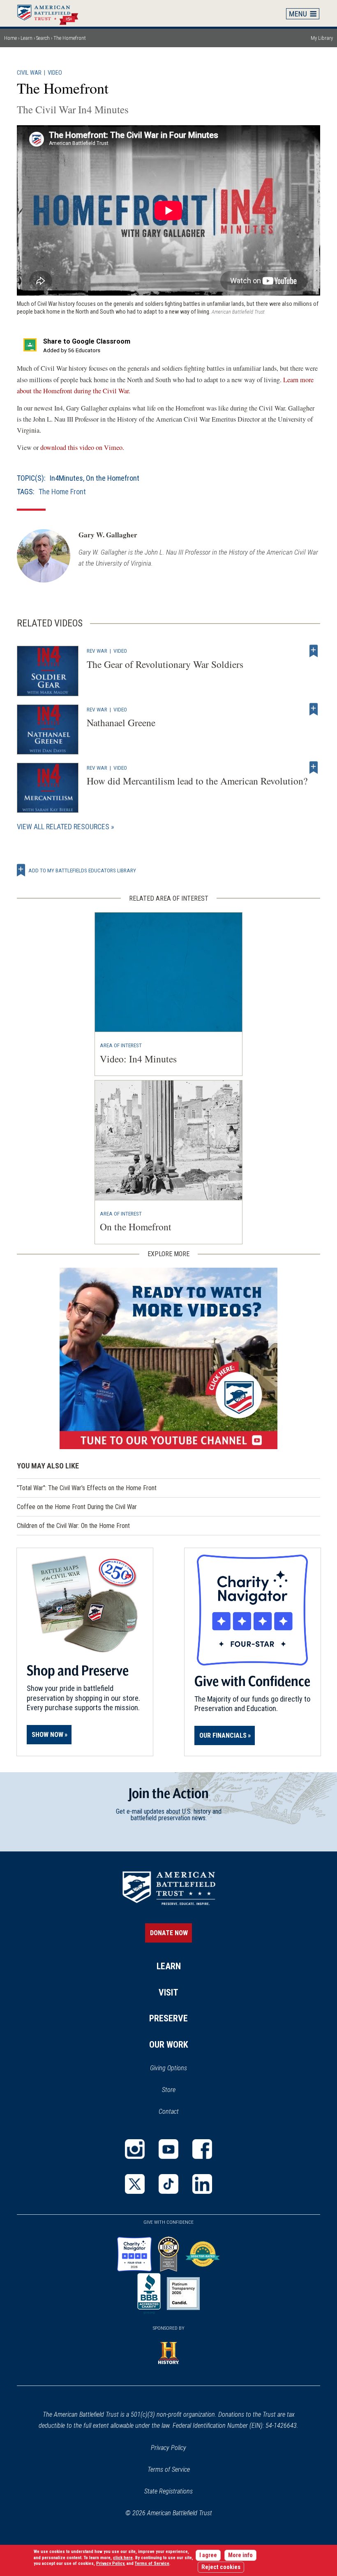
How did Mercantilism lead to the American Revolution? (197, 781)
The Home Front (62, 492)
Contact (169, 2111)
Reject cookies (221, 2567)
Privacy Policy (168, 2448)
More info (240, 2555)
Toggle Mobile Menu (303, 14)
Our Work (169, 2045)
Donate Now (169, 1933)
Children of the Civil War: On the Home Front (73, 1526)
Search (43, 38)
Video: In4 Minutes (138, 1059)
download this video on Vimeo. (82, 447)
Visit (168, 1992)
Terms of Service (169, 2469)
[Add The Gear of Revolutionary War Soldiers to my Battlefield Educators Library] (314, 651)
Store (179, 2090)
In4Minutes (66, 478)
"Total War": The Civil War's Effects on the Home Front (87, 1488)
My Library (322, 38)
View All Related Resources (63, 827)
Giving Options (168, 2068)
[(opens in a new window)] (168, 1358)
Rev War (97, 651)
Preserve (168, 2018)
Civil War (29, 73)
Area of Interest (121, 1045)
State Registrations (168, 2491)
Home (52, 13)
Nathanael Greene (121, 723)
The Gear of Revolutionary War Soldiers (165, 664)
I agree (208, 2555)
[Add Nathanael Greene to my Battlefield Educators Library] (314, 709)
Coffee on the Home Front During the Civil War (77, 1507)
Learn (27, 38)
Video (55, 73)
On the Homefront (113, 478)
